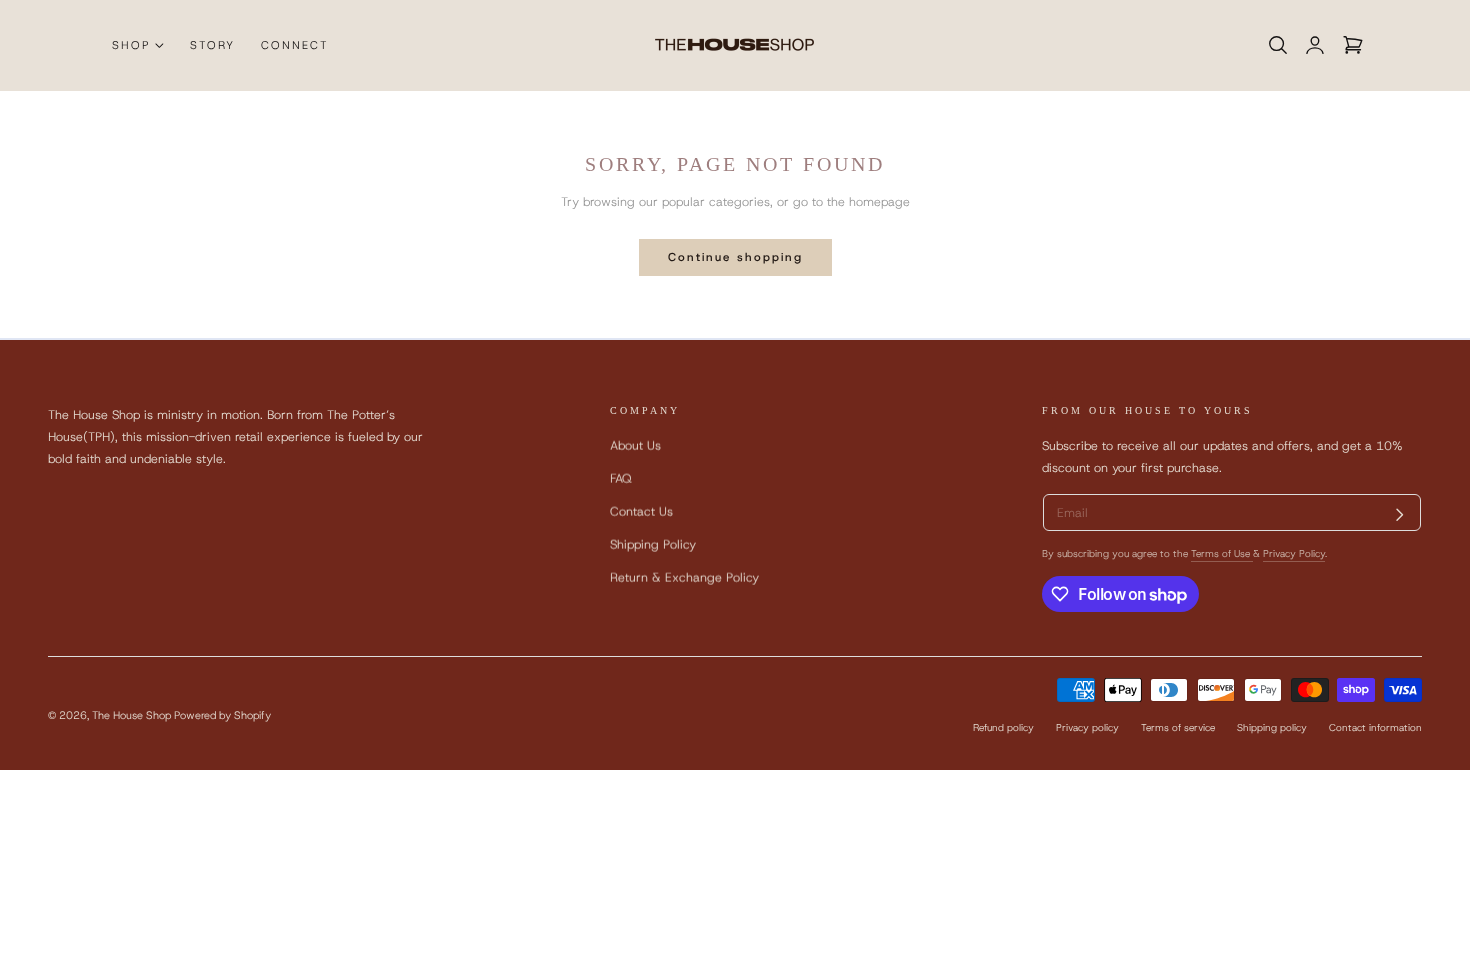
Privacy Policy (1294, 553)
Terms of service (1178, 727)
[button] (1277, 45)
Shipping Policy (653, 545)
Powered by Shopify (222, 714)
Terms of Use (1222, 553)
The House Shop (131, 714)
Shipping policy (1272, 727)
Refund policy (1003, 727)
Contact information (1375, 727)
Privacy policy (1087, 727)
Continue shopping (735, 257)
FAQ (621, 478)
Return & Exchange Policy (684, 578)
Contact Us (641, 511)
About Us (635, 445)
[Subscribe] (1400, 515)
